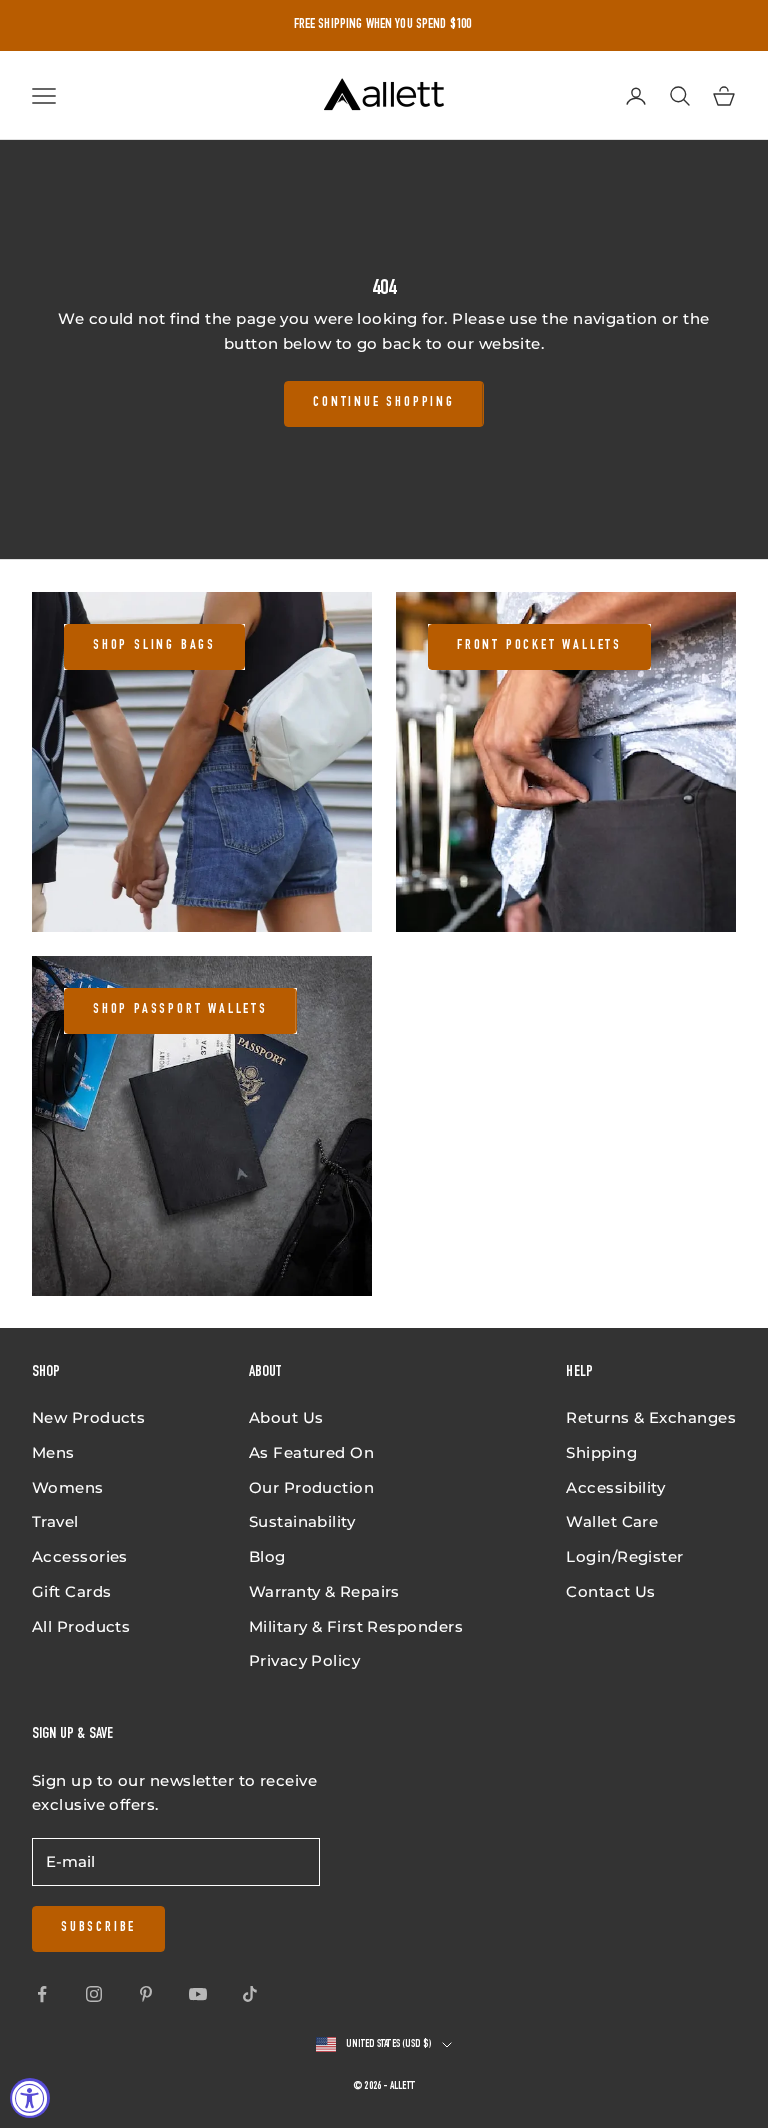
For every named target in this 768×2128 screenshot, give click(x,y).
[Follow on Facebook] (42, 1994)
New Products (88, 1417)
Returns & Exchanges (651, 1417)
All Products (81, 1626)
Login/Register (624, 1556)
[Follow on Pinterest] (146, 1994)
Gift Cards (72, 1591)
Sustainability (302, 1521)
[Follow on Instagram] (94, 1994)
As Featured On (311, 1452)
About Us (286, 1417)
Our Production (311, 1487)
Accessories (80, 1556)
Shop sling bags (154, 646)
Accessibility (615, 1487)
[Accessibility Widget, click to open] (30, 2098)
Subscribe (98, 1928)
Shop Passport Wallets (180, 1010)
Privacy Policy (304, 1660)
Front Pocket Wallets (539, 646)
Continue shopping (384, 403)
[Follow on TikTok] (250, 1994)
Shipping (601, 1452)
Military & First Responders (356, 1626)
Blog (267, 1556)
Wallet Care (612, 1521)
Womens (68, 1487)
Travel (55, 1521)
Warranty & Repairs (324, 1591)
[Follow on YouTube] (198, 1994)
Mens (53, 1452)
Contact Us (611, 1591)
